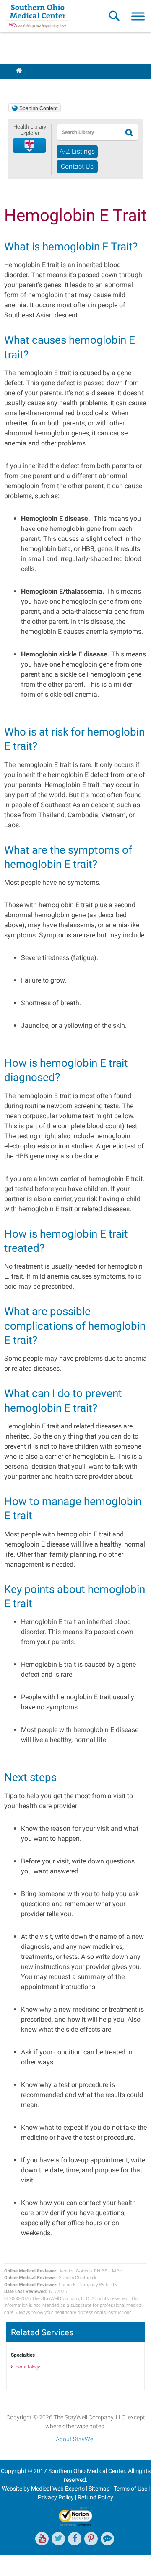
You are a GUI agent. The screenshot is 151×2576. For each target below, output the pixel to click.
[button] (30, 146)
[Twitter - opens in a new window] (58, 2539)
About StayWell (76, 2439)
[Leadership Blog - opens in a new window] (107, 2539)
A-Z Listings (77, 151)
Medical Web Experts (58, 2489)
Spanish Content (38, 108)
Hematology (27, 2367)
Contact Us (77, 166)
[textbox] (89, 132)
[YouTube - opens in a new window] (42, 2539)
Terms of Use (130, 2489)
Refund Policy (95, 2497)
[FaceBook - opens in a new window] (75, 2539)
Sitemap (99, 2489)
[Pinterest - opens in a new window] (91, 2539)
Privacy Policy (56, 2497)
